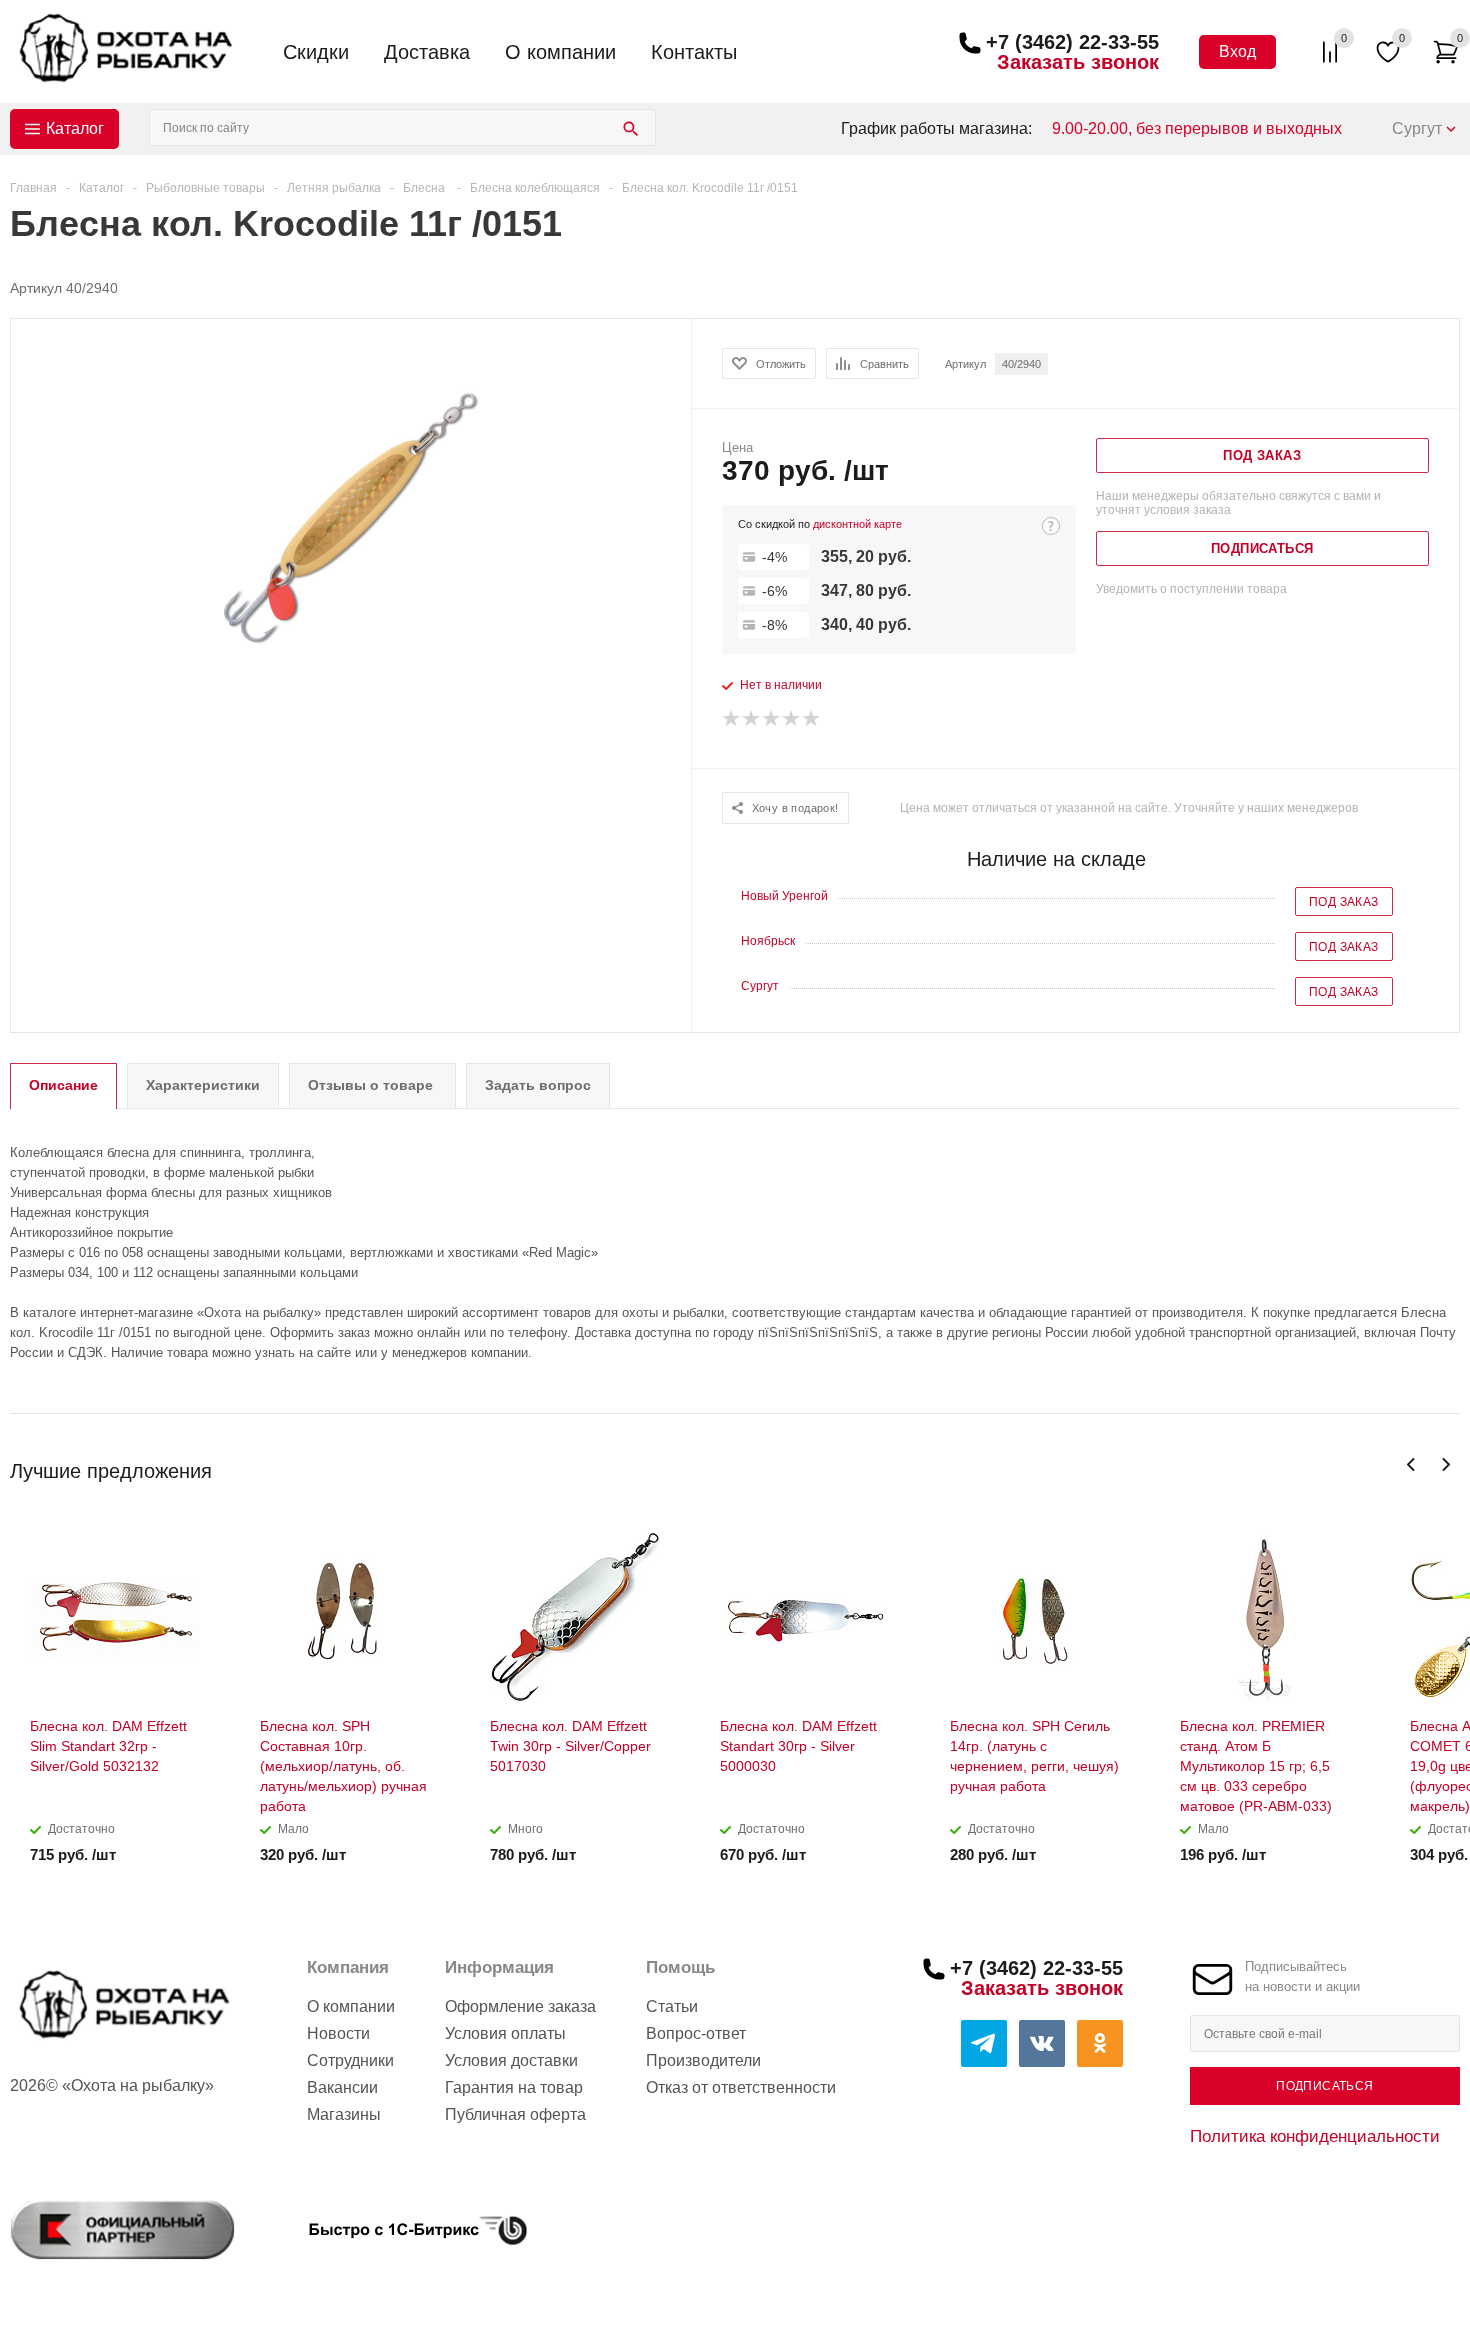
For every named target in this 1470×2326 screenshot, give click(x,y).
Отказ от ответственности (741, 2087)
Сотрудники (350, 2060)
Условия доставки (511, 2060)
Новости (338, 2033)
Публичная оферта (515, 2114)
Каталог (75, 128)
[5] (812, 719)
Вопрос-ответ (696, 2033)
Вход (1237, 51)
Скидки (316, 52)
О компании (560, 52)
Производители (703, 2060)
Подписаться (1324, 2086)
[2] (752, 719)
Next (1445, 1464)
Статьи (672, 2006)
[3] (772, 719)
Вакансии (342, 2087)
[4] (792, 719)
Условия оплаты (505, 2033)
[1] (732, 719)
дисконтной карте (857, 524)
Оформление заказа (520, 2006)
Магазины (344, 2114)
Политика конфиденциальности (1315, 2136)
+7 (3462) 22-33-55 (1072, 42)
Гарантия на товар (514, 2087)
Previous (1411, 1464)
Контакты (694, 52)
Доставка (427, 52)
